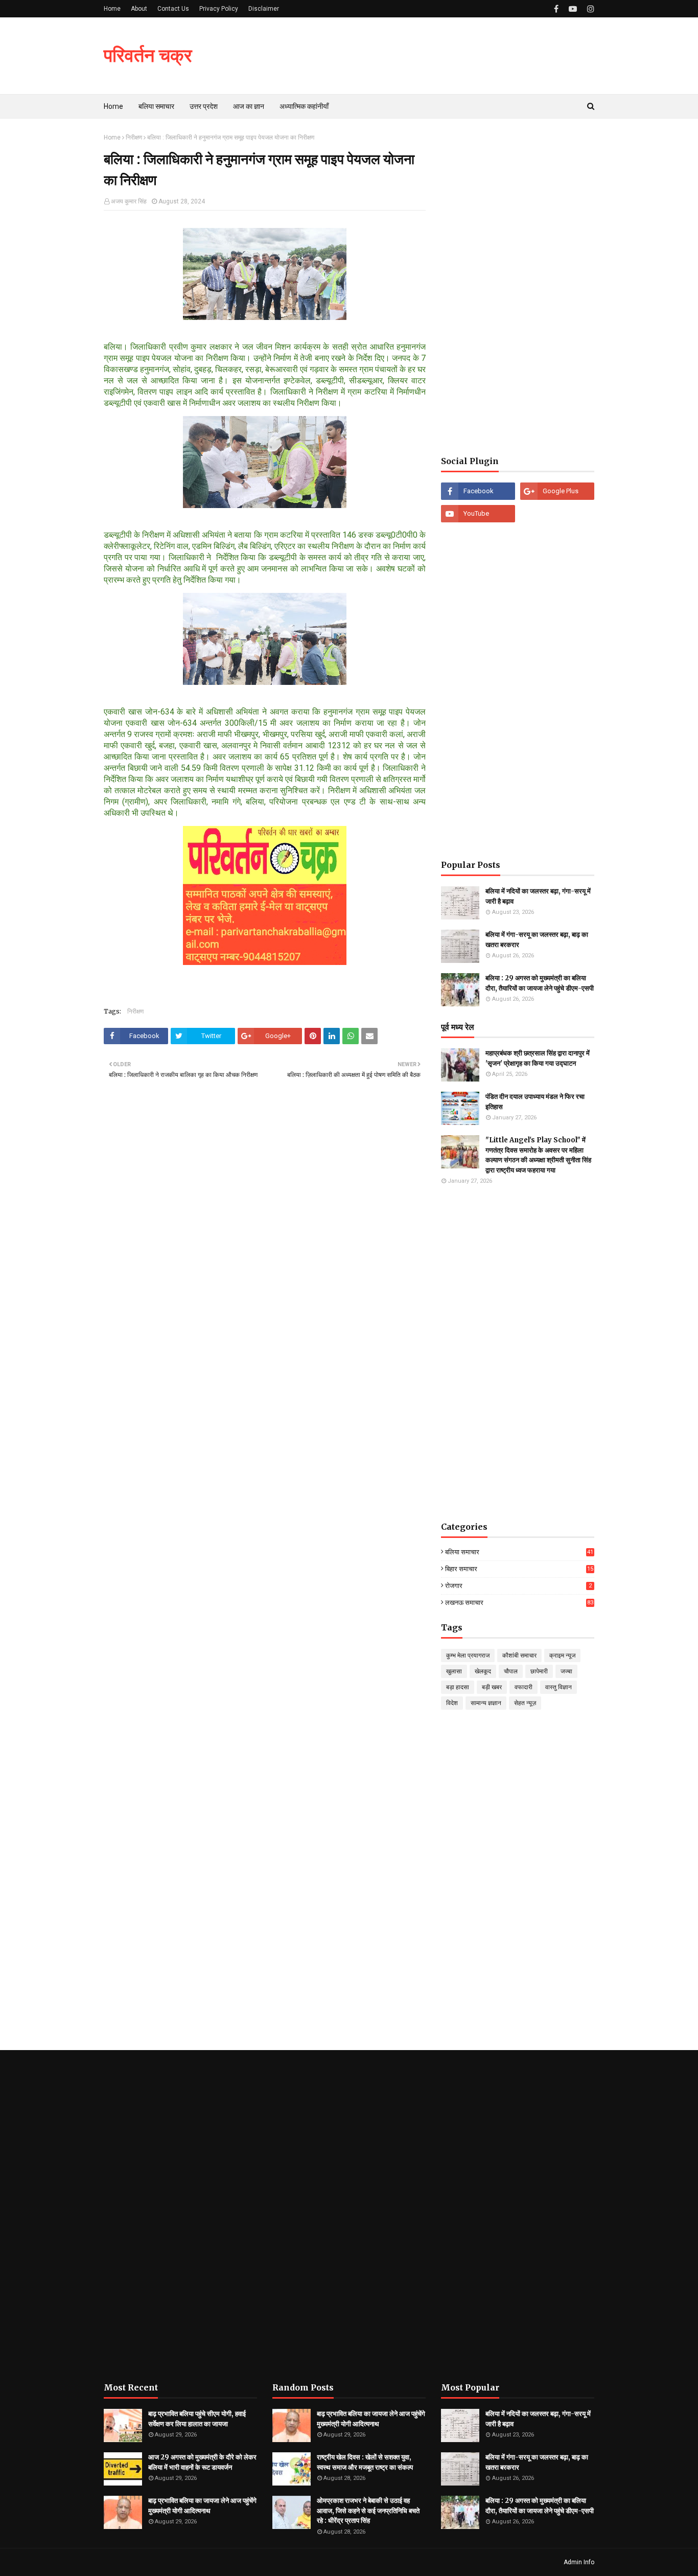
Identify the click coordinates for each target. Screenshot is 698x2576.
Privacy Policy (219, 9)
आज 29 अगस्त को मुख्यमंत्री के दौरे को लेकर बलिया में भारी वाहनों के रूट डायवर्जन (202, 2462)
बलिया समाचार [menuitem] (156, 106)
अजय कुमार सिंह (129, 201)
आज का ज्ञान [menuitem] (249, 106)
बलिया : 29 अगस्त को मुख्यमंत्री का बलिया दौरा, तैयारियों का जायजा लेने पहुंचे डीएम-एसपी (540, 983)
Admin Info (579, 2562)
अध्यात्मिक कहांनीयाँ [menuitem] (304, 106)
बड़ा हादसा (458, 1687)
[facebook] (556, 9)
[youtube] (573, 9)
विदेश (452, 1703)
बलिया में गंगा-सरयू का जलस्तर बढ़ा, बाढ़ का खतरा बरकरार (537, 940)
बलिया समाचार (519, 1552)
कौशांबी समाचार (519, 1655)
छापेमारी (539, 1671)
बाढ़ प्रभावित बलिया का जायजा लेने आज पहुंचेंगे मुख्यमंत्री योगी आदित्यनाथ (202, 2506)
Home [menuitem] (113, 106)
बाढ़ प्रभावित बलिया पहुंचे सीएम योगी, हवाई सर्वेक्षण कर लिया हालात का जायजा (197, 2419)
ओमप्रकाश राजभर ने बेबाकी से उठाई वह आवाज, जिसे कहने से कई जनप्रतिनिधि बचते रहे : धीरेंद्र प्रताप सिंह (368, 2511)
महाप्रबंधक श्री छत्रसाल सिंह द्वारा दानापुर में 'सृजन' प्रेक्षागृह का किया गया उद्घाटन (538, 1058)
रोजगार (518, 1586)
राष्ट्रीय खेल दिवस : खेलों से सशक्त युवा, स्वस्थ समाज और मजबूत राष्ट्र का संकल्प (365, 2462)
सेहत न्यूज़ (525, 1703)
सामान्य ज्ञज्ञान (486, 1703)
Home (112, 9)
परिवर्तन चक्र (148, 55)
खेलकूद (483, 1671)
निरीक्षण (134, 137)
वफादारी (523, 1687)
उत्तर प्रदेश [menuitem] (204, 106)
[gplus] (557, 491)
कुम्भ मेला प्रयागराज (468, 1655)
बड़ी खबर (492, 1687)
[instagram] (589, 9)
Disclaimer (264, 9)
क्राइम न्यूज (562, 1655)
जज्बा (566, 1671)
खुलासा (454, 1671)
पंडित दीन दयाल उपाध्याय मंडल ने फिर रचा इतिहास (535, 1102)
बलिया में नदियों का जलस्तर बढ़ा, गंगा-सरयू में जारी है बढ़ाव (538, 896)
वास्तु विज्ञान (559, 1687)
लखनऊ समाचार (519, 1603)
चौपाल (511, 1671)
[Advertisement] (518, 287)
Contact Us (173, 9)
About (139, 9)
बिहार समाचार (519, 1569)
